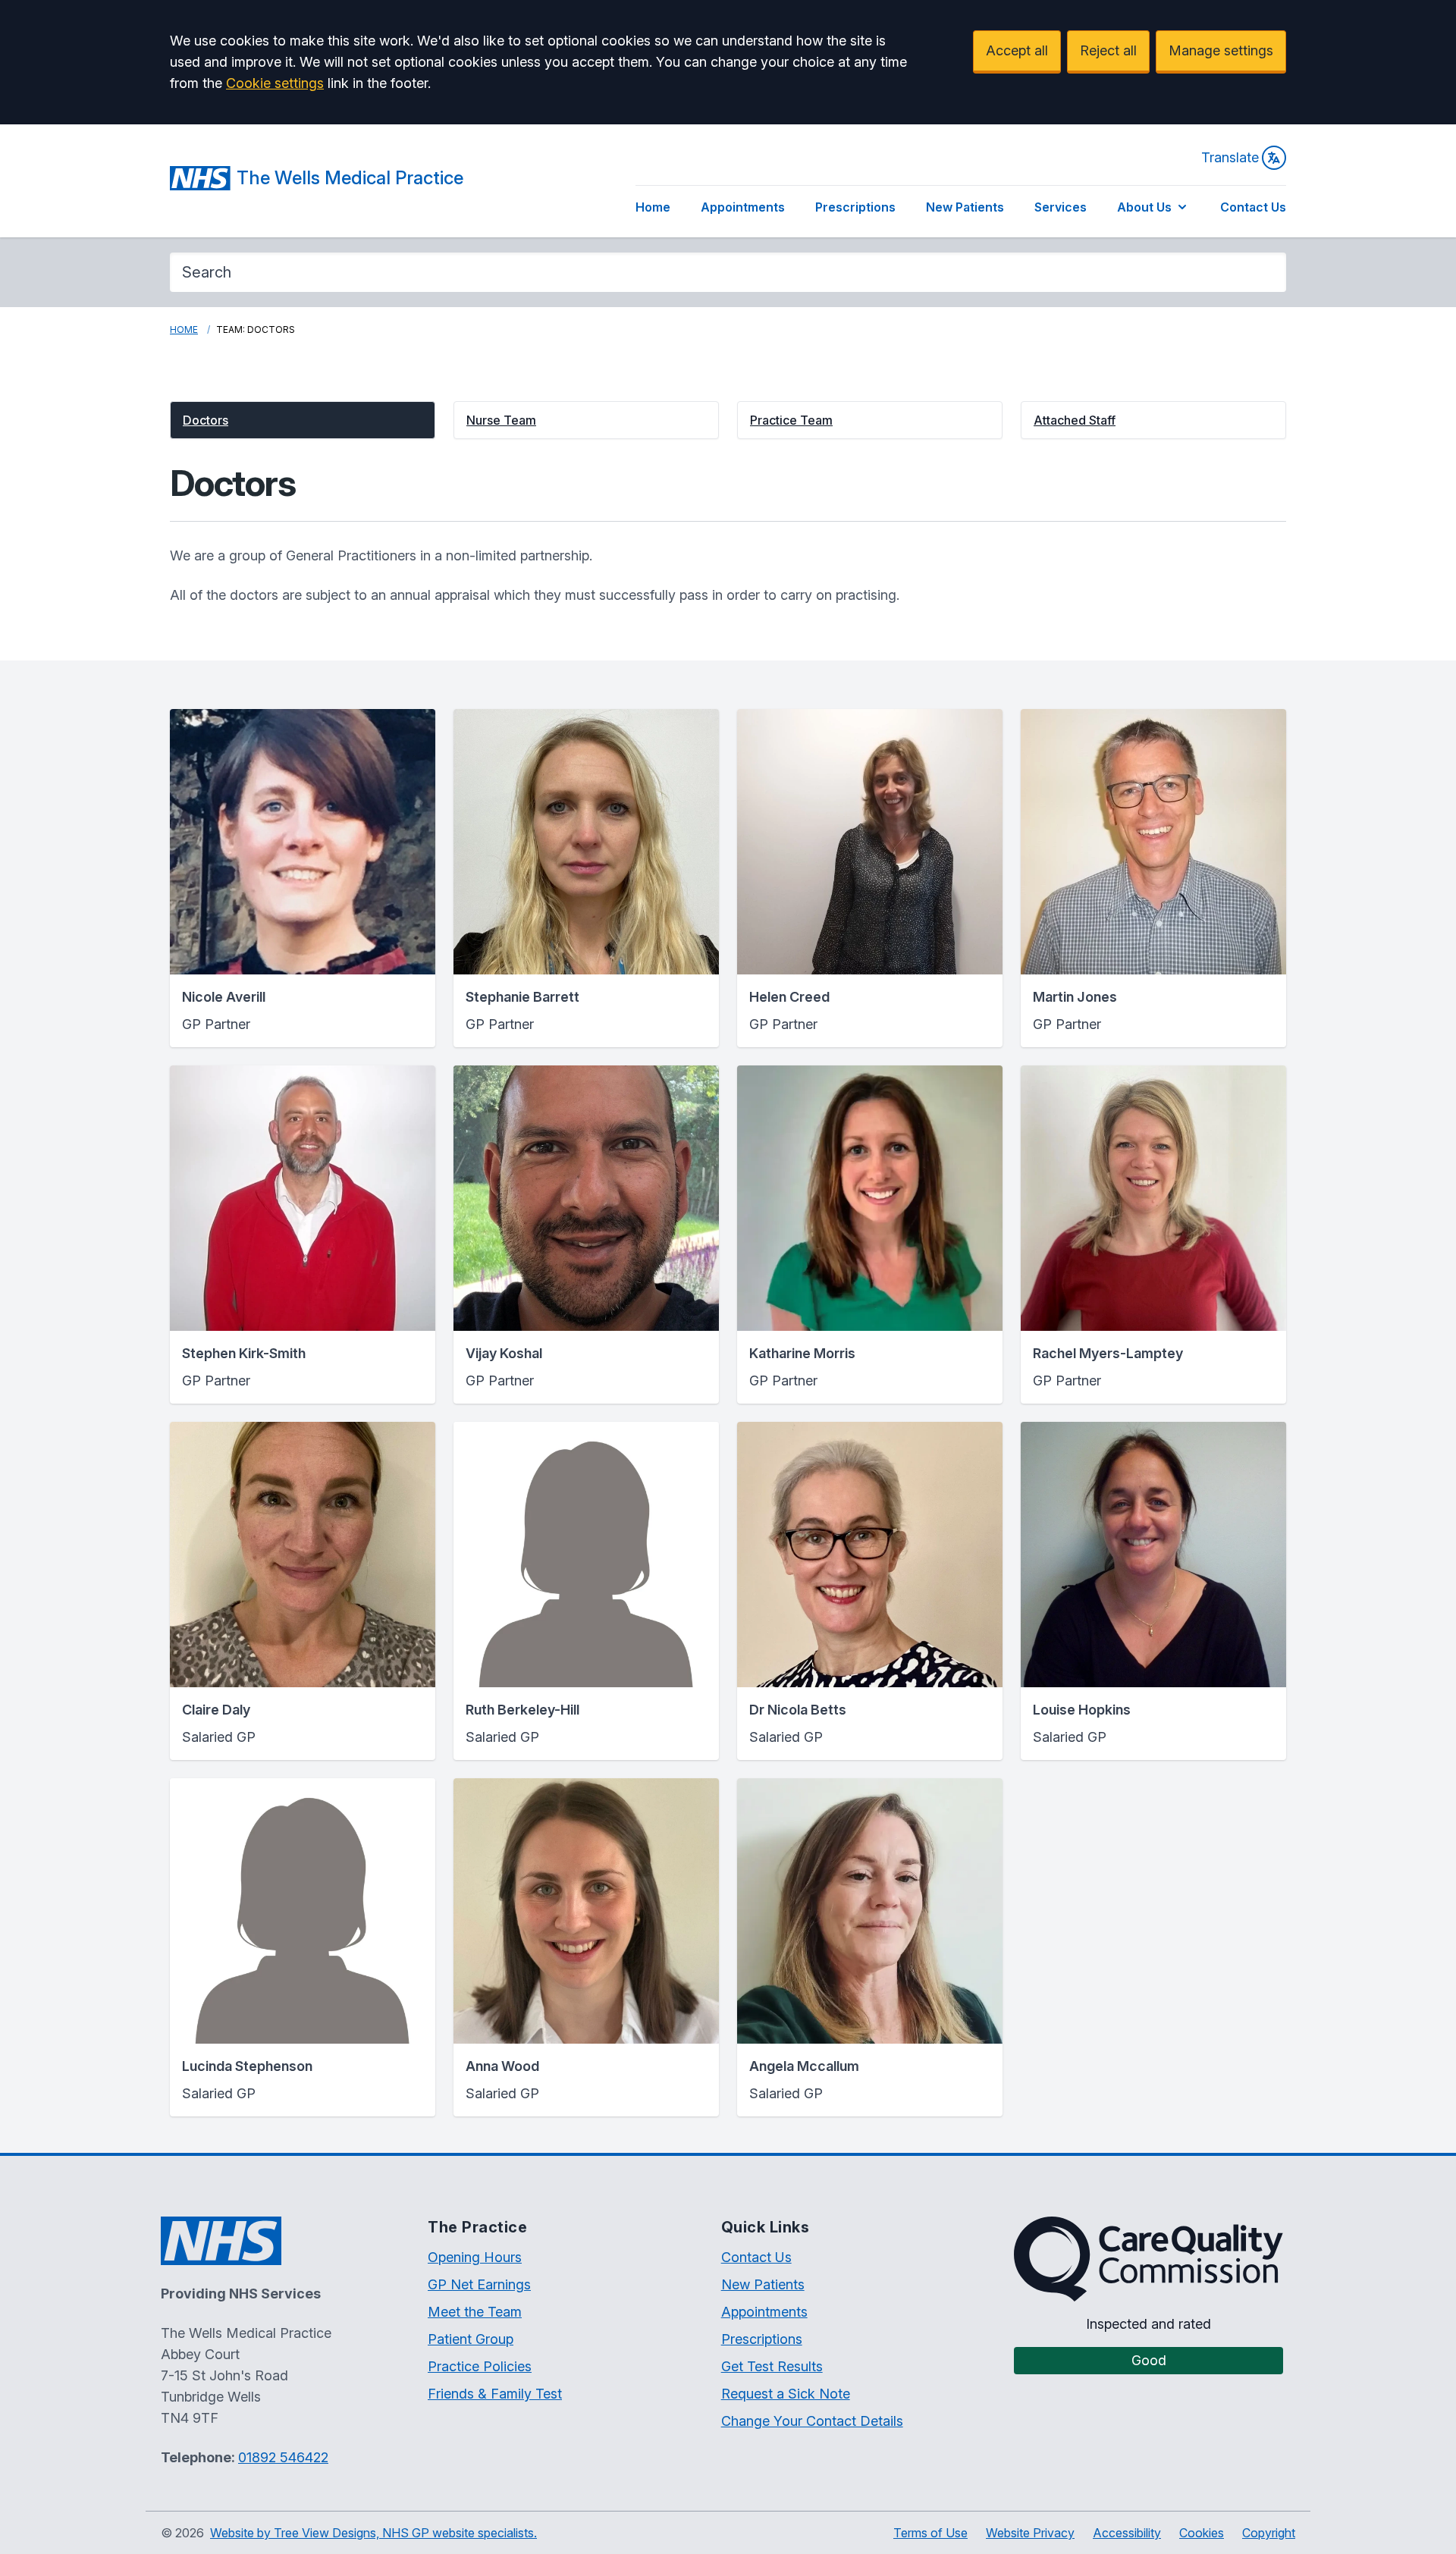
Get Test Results (772, 2366)
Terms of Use (930, 2533)
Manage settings (1221, 50)
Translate (1230, 157)
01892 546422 (283, 2457)
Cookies (1202, 2533)
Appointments (743, 207)
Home (653, 207)
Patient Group (471, 2339)
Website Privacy (1030, 2533)
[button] (303, 420)
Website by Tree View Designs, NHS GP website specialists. (373, 2533)
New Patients (965, 207)
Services (1061, 207)
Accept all (1017, 50)
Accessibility (1127, 2533)
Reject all (1108, 50)
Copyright (1269, 2533)
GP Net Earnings (479, 2284)
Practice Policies (480, 2366)
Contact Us (1253, 207)
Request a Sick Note (786, 2394)
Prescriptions (855, 207)
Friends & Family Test (495, 2394)
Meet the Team (475, 2312)
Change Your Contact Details (812, 2421)
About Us (1144, 207)
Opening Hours (475, 2257)
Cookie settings (275, 83)
